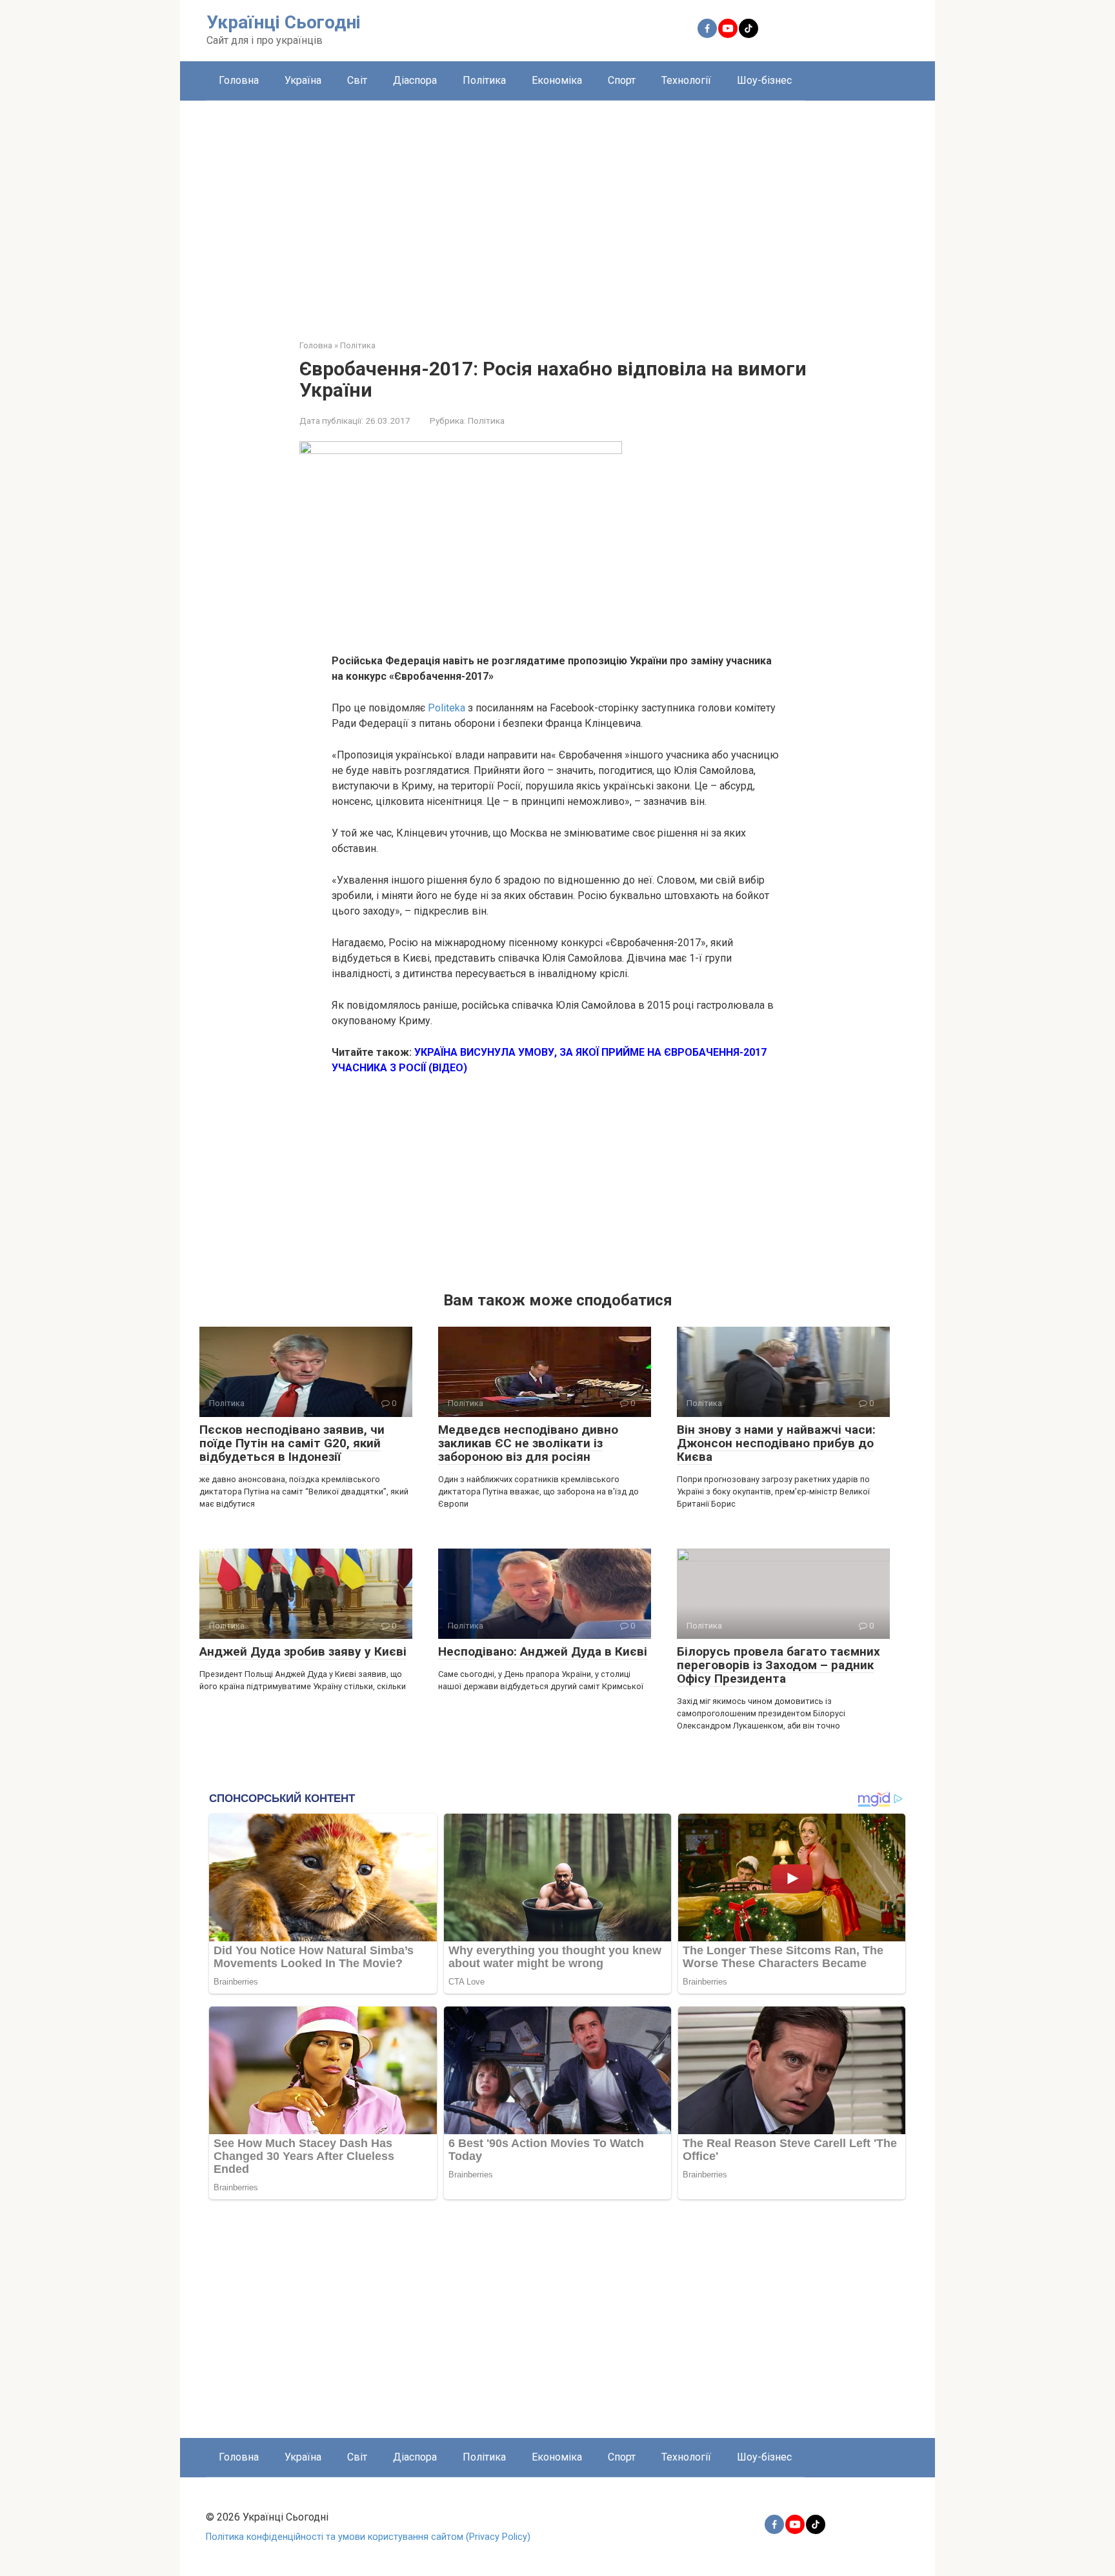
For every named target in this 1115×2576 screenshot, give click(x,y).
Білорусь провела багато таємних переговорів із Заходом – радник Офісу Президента (778, 1665)
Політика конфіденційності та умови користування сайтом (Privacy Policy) (368, 2537)
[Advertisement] (557, 210)
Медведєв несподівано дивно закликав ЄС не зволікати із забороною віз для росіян (528, 1443)
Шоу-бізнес (764, 80)
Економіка (557, 80)
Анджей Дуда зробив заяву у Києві (303, 1651)
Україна (303, 80)
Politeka (447, 708)
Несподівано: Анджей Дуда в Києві (543, 1651)
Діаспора (415, 80)
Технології (686, 80)
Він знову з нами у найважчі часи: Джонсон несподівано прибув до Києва (776, 1443)
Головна (239, 80)
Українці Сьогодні (284, 22)
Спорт (622, 80)
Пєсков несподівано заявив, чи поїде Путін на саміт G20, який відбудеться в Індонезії (292, 1443)
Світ (357, 80)
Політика (484, 80)
